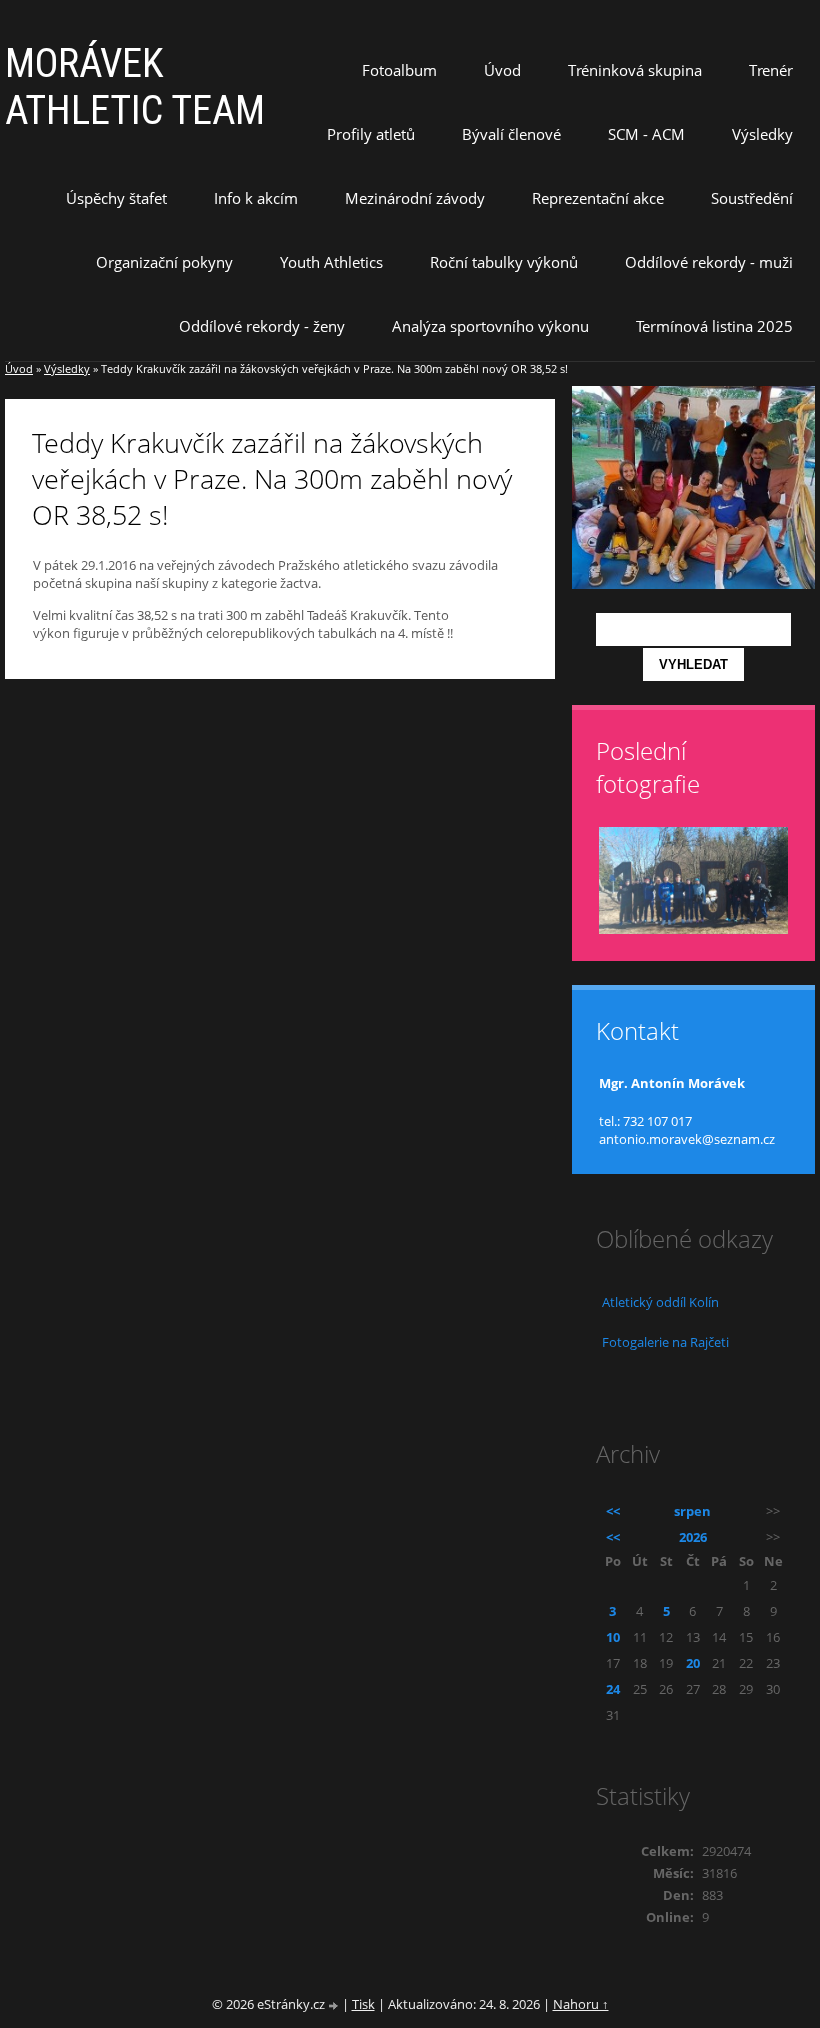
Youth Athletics (331, 262)
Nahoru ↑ (581, 2004)
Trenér (771, 70)
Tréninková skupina (635, 70)
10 (613, 1637)
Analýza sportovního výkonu (490, 326)
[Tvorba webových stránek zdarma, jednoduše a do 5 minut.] (335, 2005)
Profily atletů (371, 134)
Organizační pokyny (164, 262)
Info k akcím (256, 198)
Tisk (363, 2004)
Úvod (502, 70)
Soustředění (752, 198)
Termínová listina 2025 (714, 326)
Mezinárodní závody (415, 198)
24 (613, 1689)
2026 (693, 1537)
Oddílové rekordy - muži (709, 262)
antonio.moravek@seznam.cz (687, 1139)
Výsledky (762, 134)
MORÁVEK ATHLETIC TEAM (135, 87)
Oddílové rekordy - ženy (262, 326)
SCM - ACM (646, 134)
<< (613, 1511)
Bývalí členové (511, 134)
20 (693, 1663)
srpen (692, 1511)
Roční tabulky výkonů (504, 262)
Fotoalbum (399, 70)
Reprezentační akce (598, 198)
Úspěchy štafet (116, 198)
